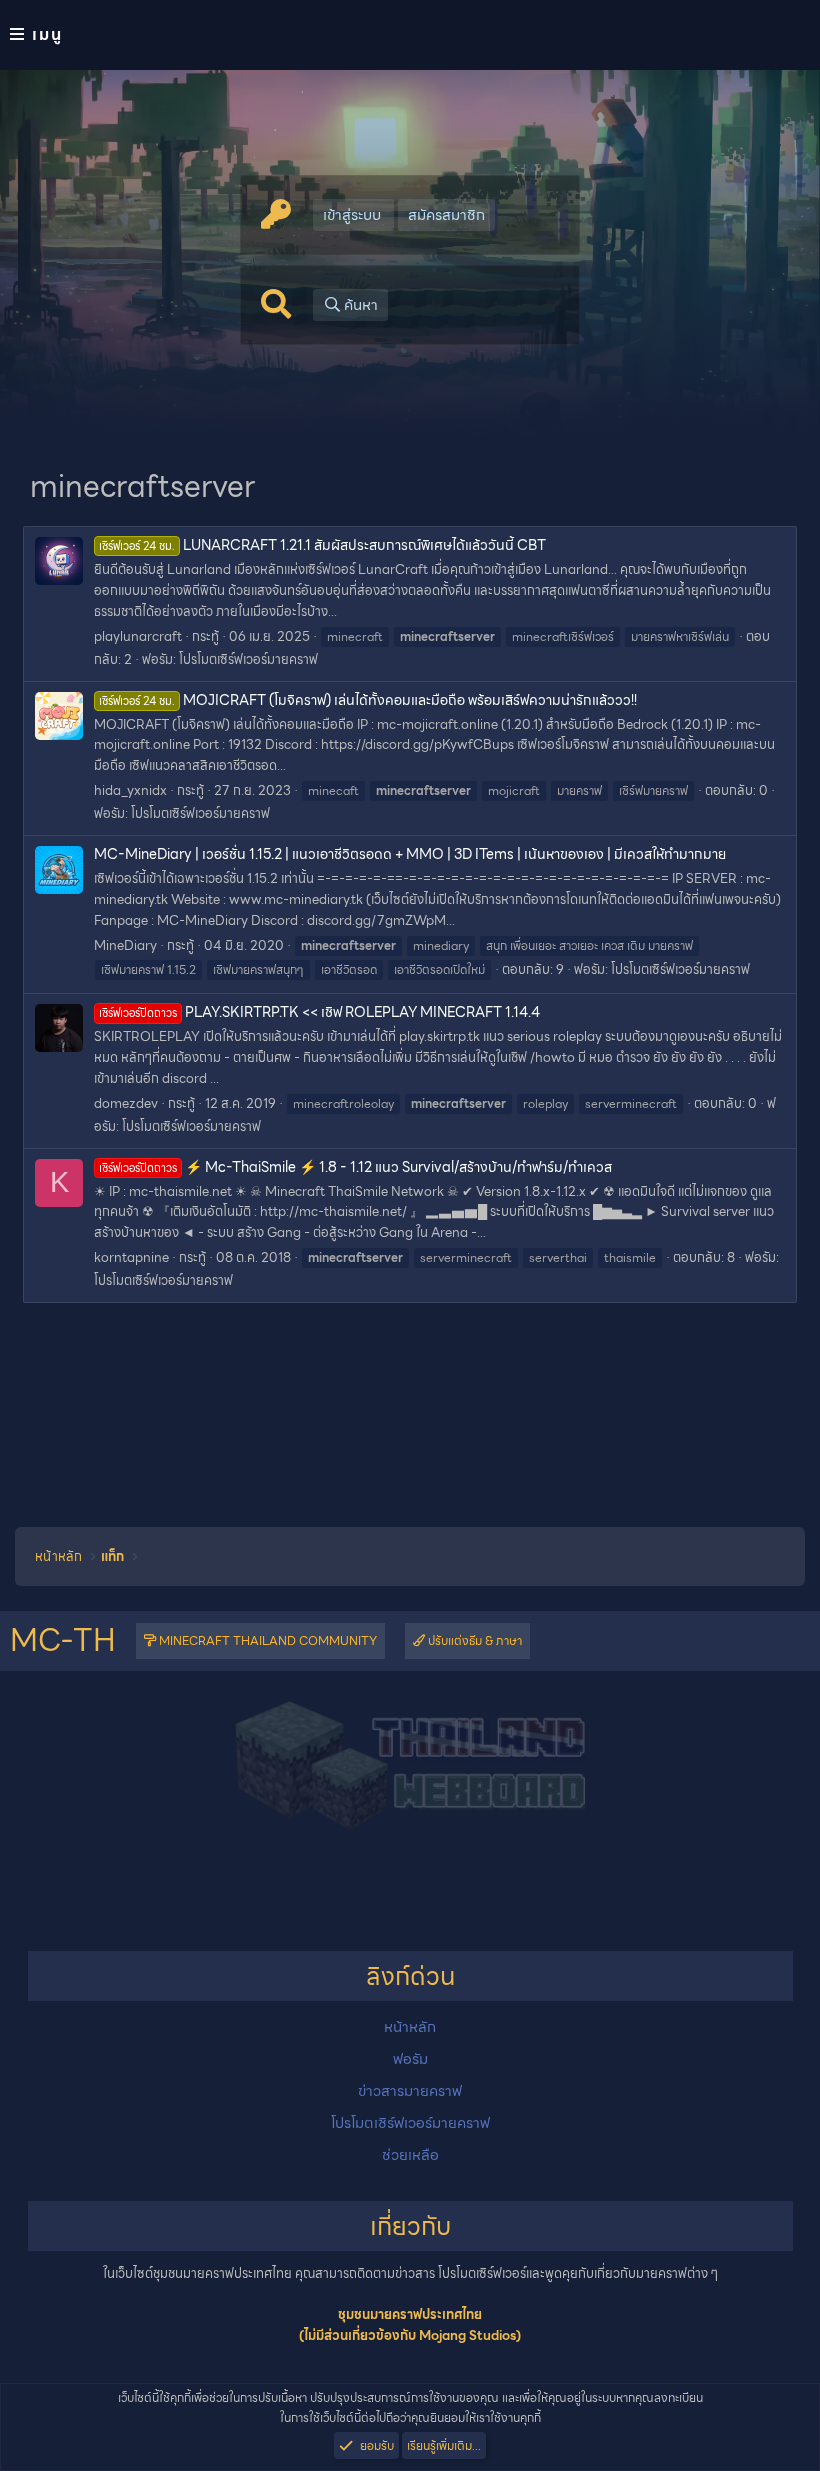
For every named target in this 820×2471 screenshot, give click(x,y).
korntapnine (131, 1257)
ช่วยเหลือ (410, 2155)
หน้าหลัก (410, 2027)
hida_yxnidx (130, 790)
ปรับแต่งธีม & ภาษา (473, 1640)
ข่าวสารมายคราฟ (410, 2091)
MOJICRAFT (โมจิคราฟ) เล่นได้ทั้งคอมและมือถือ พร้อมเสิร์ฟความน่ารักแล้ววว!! (368, 700)
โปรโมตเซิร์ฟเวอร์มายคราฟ (248, 659)
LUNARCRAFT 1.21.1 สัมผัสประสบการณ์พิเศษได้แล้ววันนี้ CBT (322, 545)
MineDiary (125, 945)
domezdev (126, 1103)
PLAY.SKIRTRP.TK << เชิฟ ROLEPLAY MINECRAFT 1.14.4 (319, 1012)
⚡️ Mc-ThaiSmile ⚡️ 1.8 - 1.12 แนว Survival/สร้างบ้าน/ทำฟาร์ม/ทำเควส (355, 1167)
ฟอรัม (410, 2059)
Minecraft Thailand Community (266, 1640)
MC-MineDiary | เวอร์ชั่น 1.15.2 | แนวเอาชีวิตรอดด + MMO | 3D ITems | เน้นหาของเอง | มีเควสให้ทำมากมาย (410, 854)
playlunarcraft (138, 636)
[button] (410, 35)
